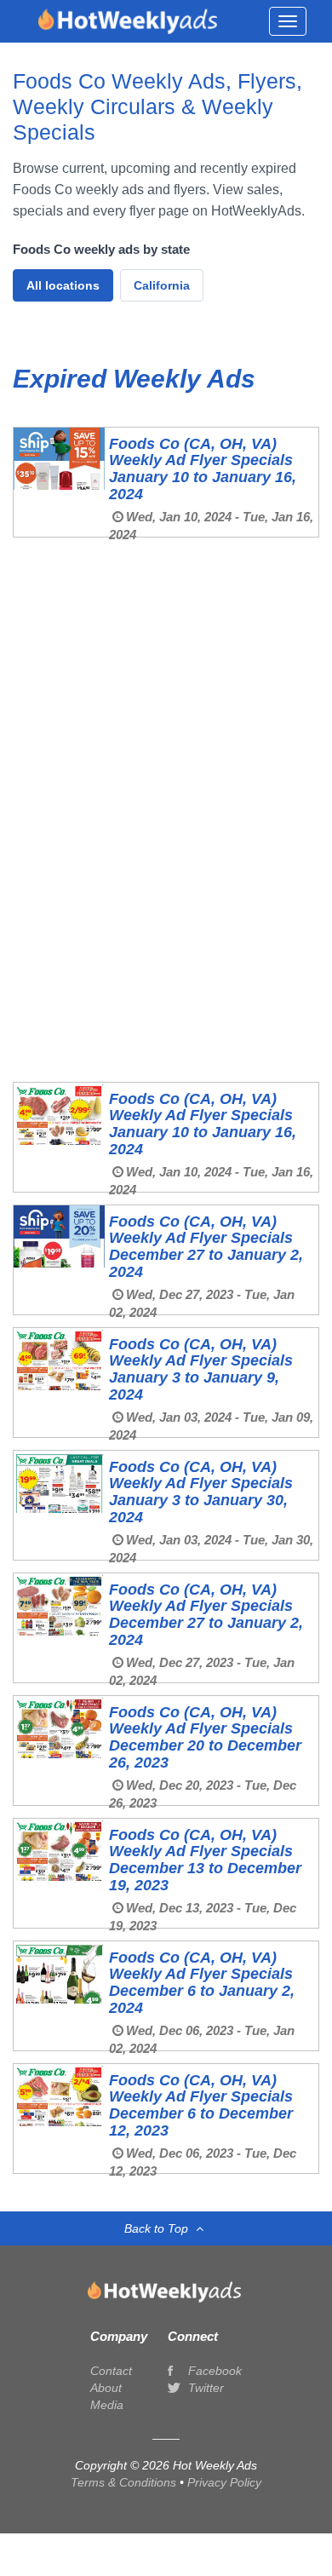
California (162, 285)
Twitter (204, 2388)
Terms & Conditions (125, 2482)
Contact (111, 2371)
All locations (63, 285)
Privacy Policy (224, 2482)
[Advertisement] (166, 635)
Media (107, 2405)
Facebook (213, 2371)
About (106, 2388)
